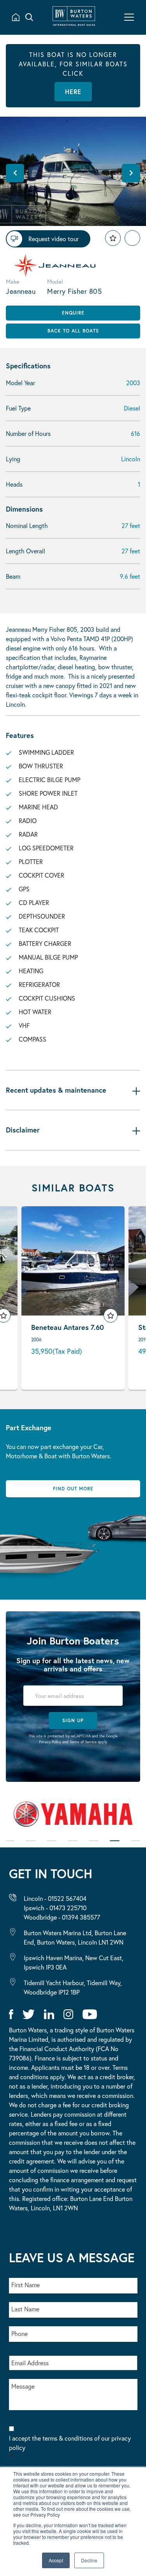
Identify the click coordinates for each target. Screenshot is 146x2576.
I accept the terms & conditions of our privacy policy (70, 2447)
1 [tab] (10, 1846)
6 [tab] (115, 1846)
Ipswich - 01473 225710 (55, 1908)
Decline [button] (89, 2560)
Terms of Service (83, 1742)
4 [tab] (73, 1846)
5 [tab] (94, 1846)
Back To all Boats (73, 331)
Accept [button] (56, 2560)
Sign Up (73, 1720)
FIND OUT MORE (73, 1489)
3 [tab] (52, 1846)
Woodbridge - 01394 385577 (62, 1917)
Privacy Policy (50, 1742)
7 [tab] (135, 1846)
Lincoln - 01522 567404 (55, 1898)
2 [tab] (31, 1846)
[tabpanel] (73, 1817)
